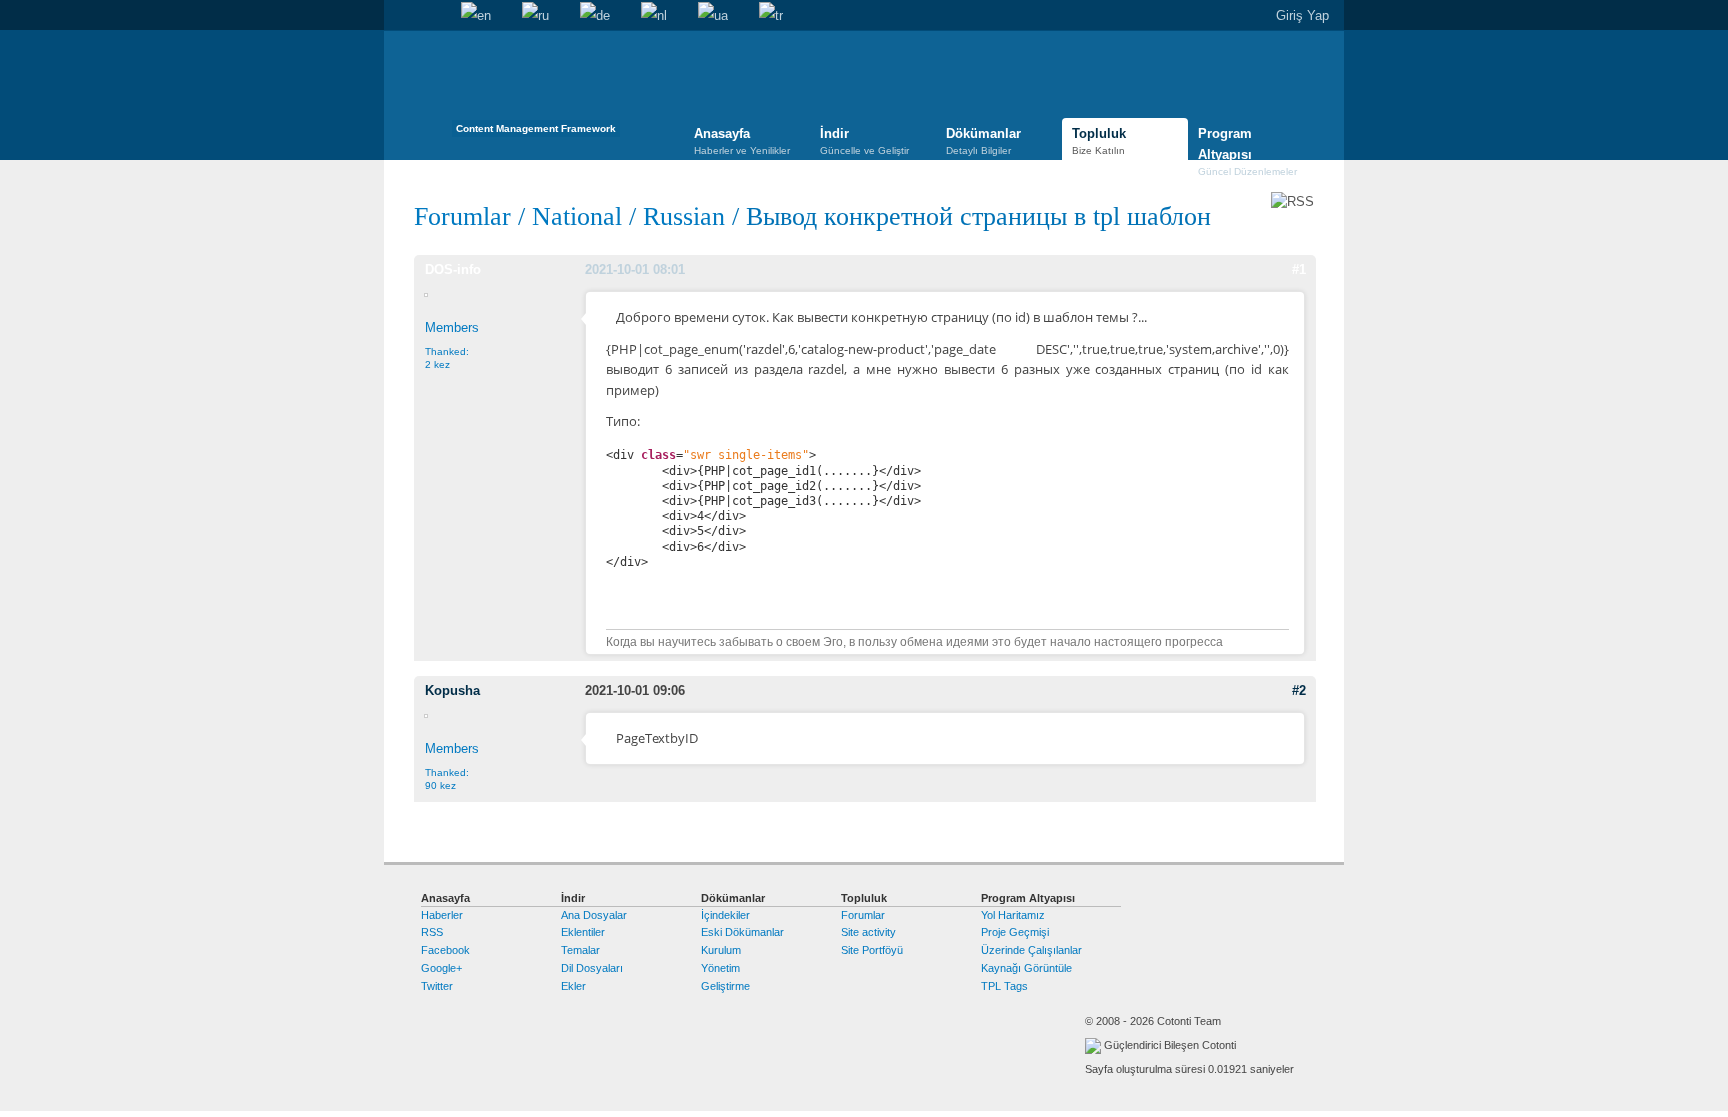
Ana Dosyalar (594, 915)
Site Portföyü (872, 950)
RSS (432, 932)
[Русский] (535, 16)
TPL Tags (1004, 986)
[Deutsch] (595, 16)
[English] (476, 16)
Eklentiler (583, 932)
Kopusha (452, 690)
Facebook (445, 950)
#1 (1299, 269)
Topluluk (1099, 141)
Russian (684, 216)
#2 (1299, 690)
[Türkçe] (771, 16)
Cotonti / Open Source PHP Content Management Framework (536, 89)
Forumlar (462, 216)
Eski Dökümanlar (742, 932)
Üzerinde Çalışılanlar (1031, 950)
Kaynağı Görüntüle (1026, 968)
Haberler (442, 915)
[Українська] (713, 16)
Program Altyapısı (1247, 144)
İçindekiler (725, 915)
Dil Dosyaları (592, 968)
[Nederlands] (654, 16)
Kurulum (721, 950)
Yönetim (720, 968)
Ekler (573, 986)
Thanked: (447, 358)
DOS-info (453, 269)
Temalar (580, 950)
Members (452, 327)
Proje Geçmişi (1015, 932)
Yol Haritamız (1013, 915)
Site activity (868, 932)
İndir (864, 141)
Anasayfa (399, 16)
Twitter (437, 986)
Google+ (441, 968)
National (577, 216)
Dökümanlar (983, 141)
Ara (430, 16)
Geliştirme (725, 986)
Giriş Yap (1302, 15)
